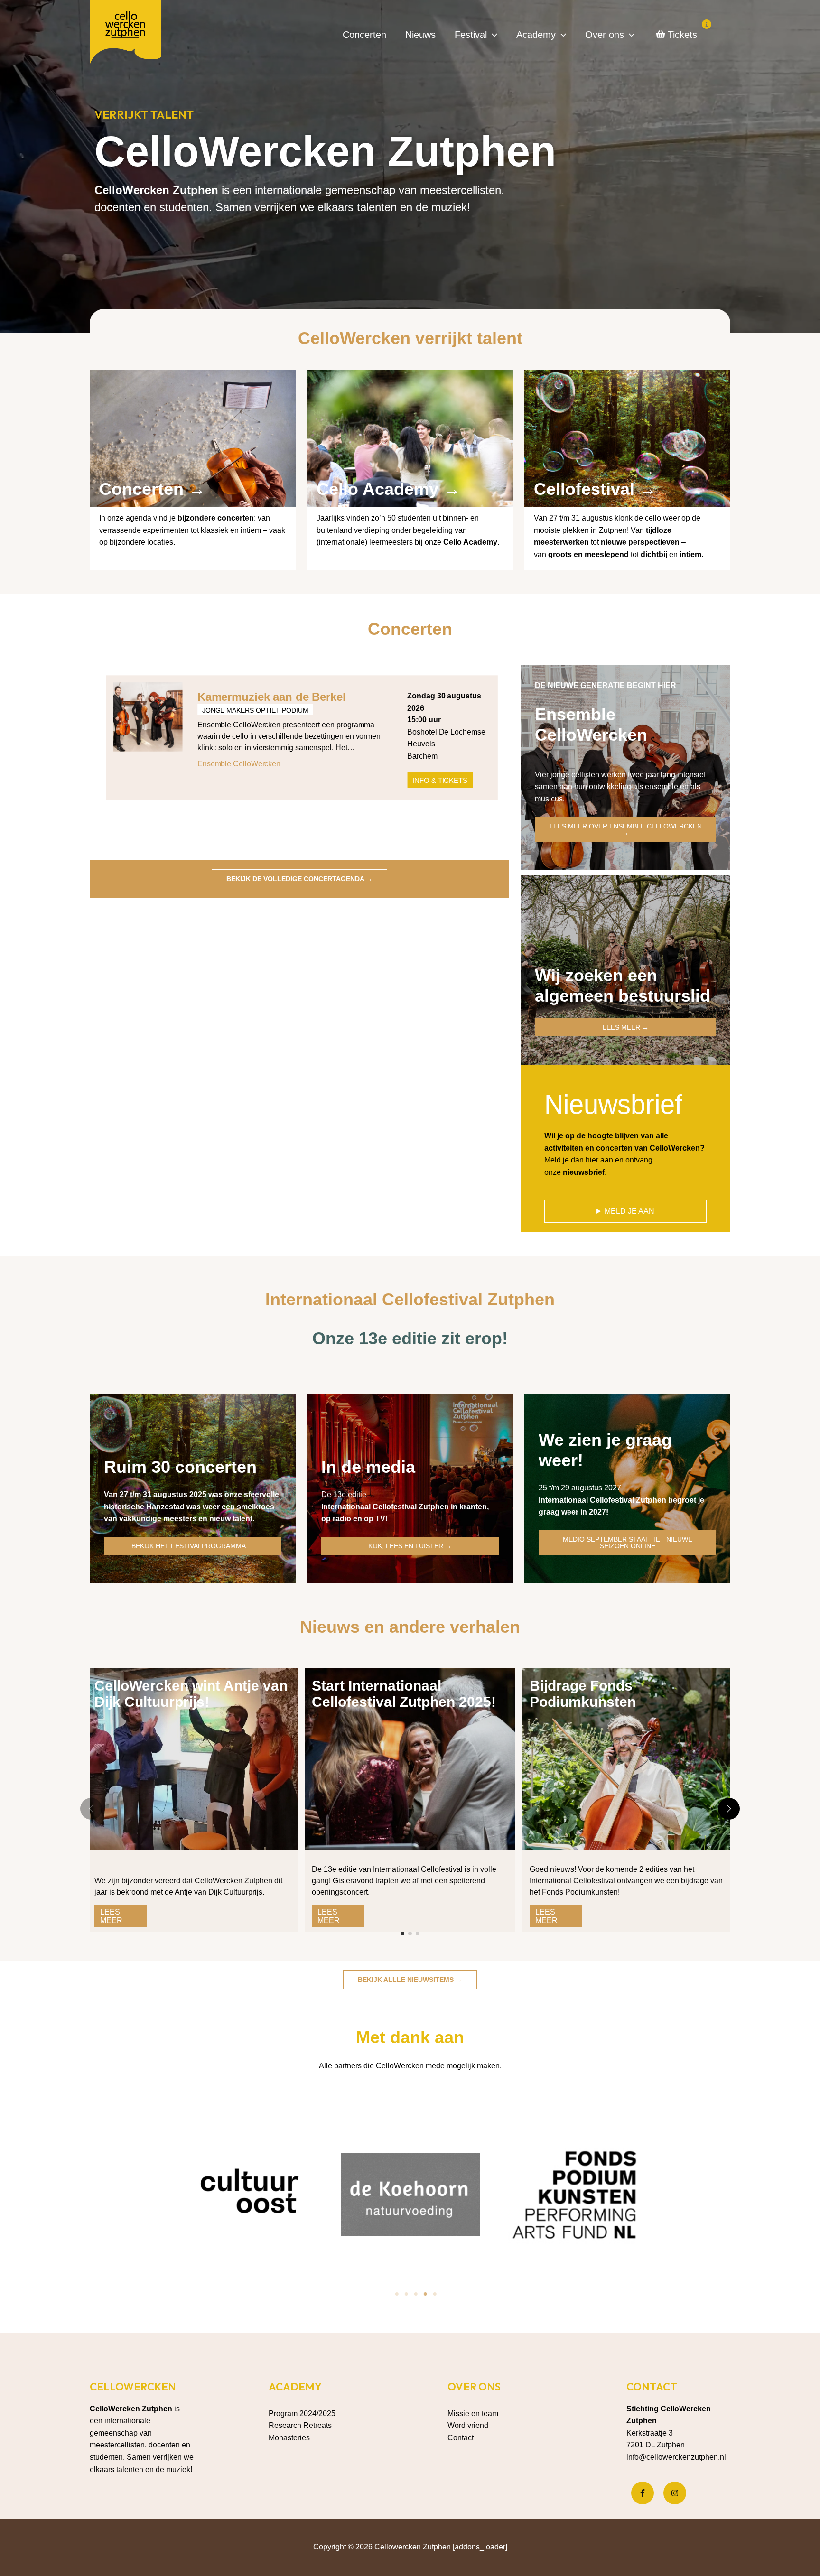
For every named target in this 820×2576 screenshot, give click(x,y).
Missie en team (473, 2413)
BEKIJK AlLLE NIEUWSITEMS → (410, 1980)
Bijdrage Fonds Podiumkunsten (583, 1694)
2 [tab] (406, 2294)
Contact (461, 2438)
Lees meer (111, 1916)
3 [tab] (416, 2294)
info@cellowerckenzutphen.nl (676, 2457)
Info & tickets (440, 780)
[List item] (643, 2493)
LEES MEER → (626, 1027)
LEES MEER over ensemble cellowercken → (626, 829)
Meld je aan (629, 1211)
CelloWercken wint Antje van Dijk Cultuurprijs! (191, 1694)
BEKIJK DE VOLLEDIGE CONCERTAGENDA (299, 879)
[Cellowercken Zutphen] (125, 34)
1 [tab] (397, 2294)
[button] (492, 35)
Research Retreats (300, 2425)
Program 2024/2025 (302, 2413)
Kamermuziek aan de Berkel (272, 697)
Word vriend (468, 2425)
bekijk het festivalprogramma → (193, 1546)
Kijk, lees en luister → (410, 1546)
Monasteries (289, 2438)
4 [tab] (425, 2294)
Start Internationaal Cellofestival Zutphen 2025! (404, 1694)
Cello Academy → (388, 489)
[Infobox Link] (193, 464)
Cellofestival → (595, 489)
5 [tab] (435, 2294)
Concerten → (152, 489)
